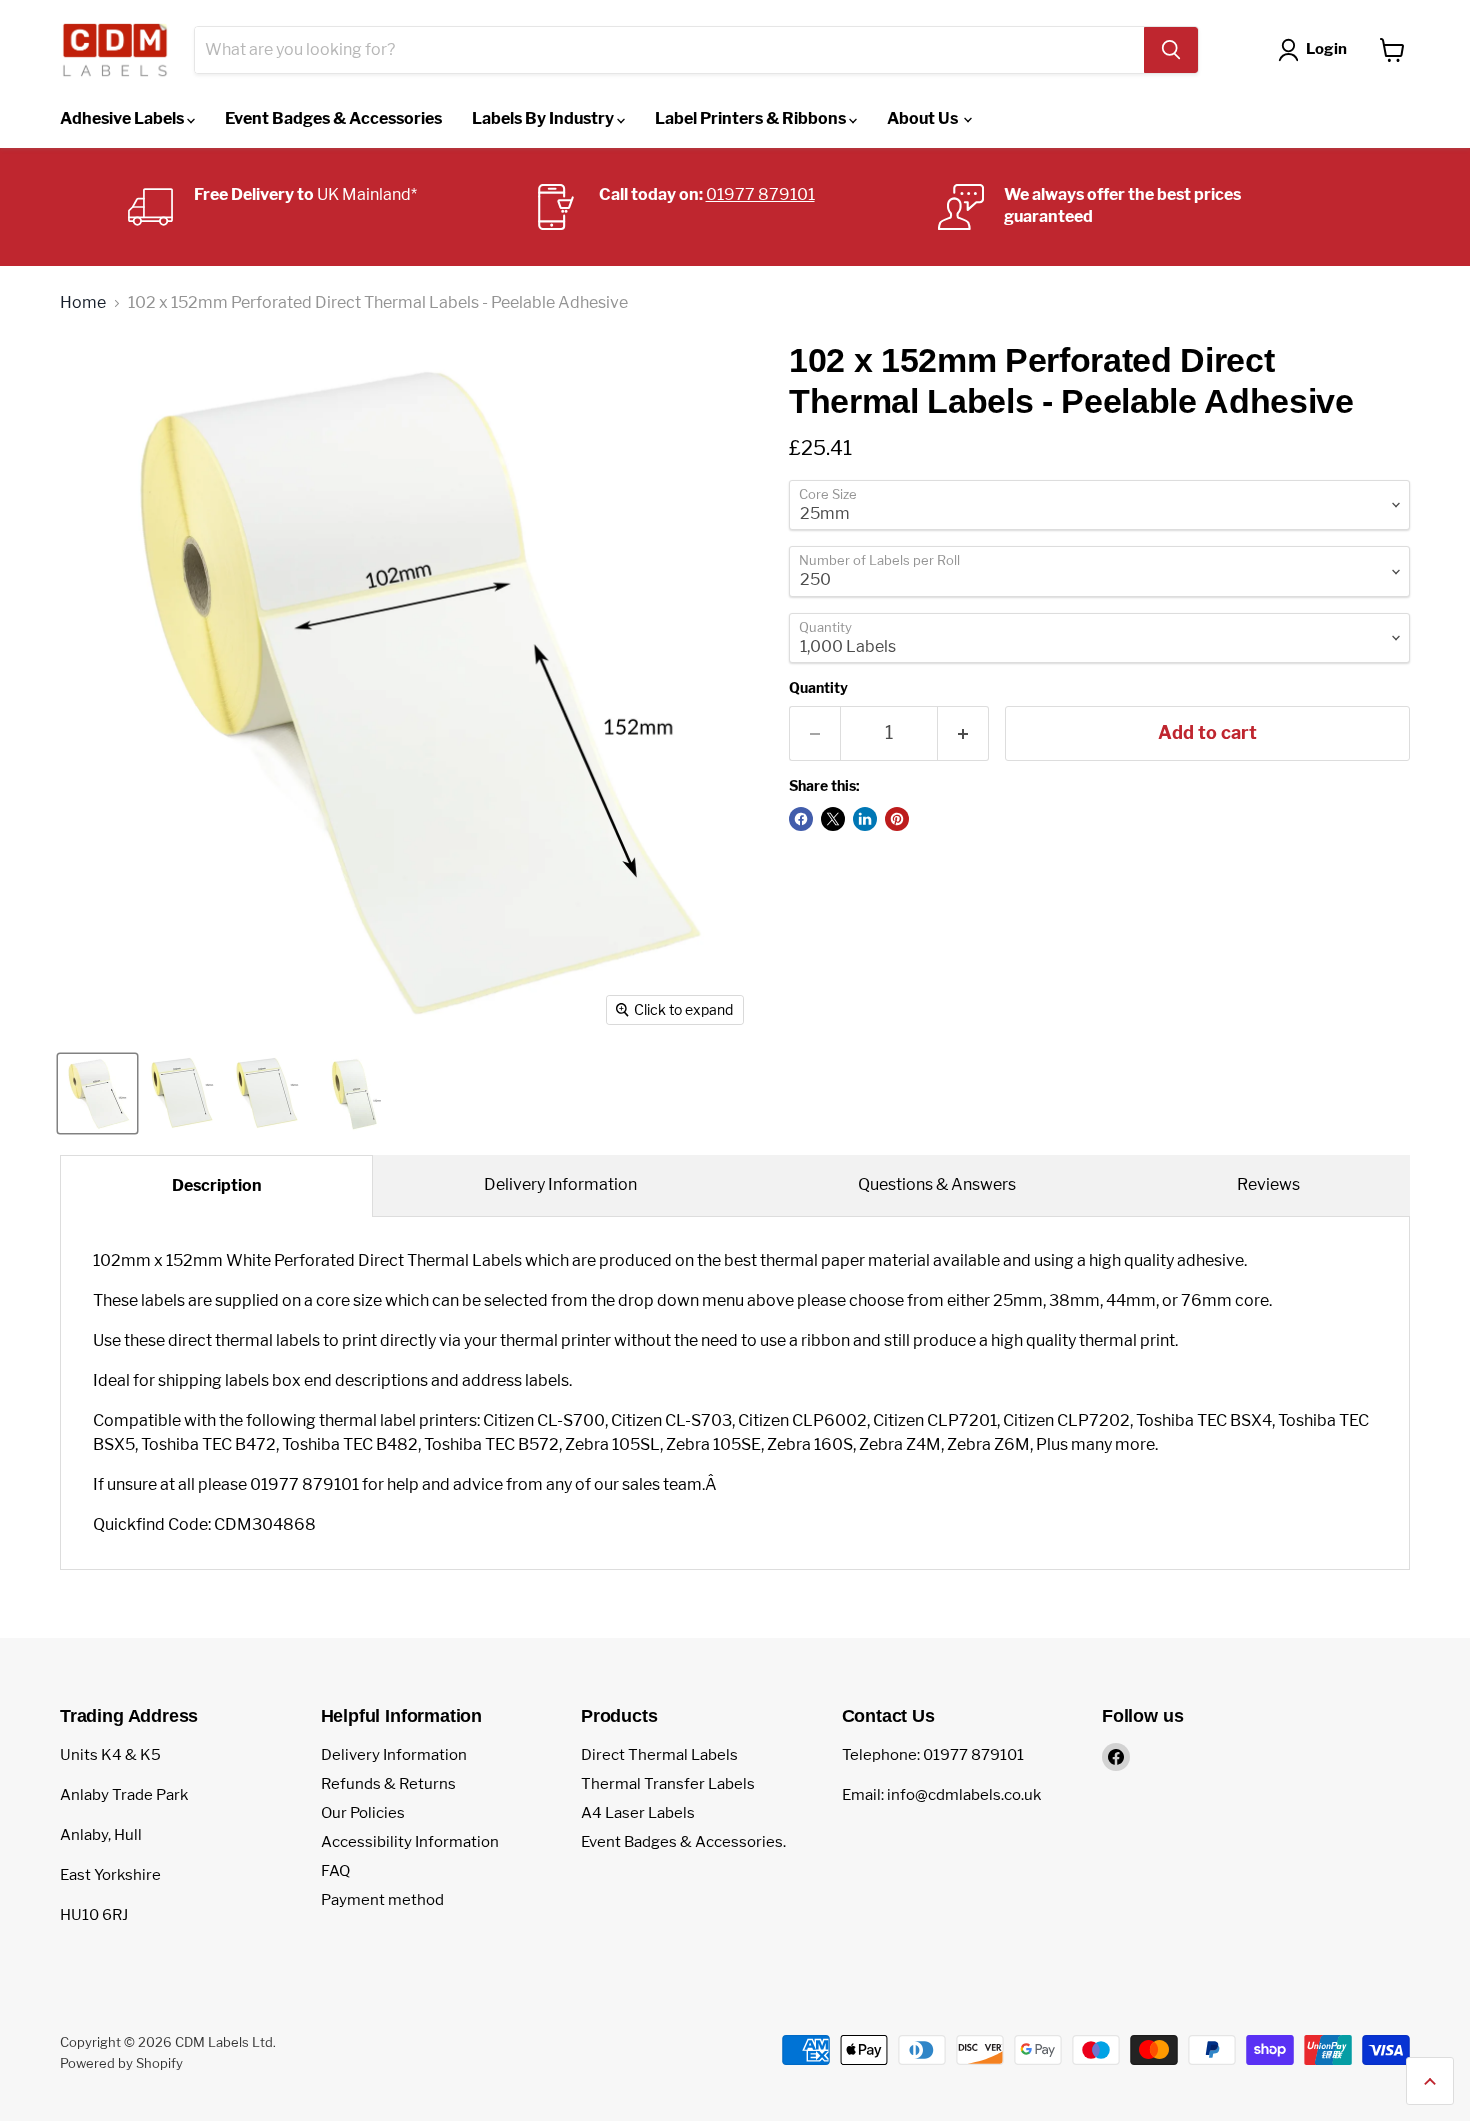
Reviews (1268, 1184)
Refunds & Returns (388, 1784)
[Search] (1171, 50)
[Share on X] (833, 819)
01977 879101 (760, 194)
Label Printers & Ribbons (752, 118)
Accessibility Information (410, 1842)
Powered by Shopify (121, 2063)
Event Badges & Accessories (333, 118)
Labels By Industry (544, 118)
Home (83, 303)
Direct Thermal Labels (659, 1755)
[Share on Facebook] (801, 819)
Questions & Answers (937, 1184)
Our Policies (363, 1813)
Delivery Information (560, 1184)
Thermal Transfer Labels (668, 1784)
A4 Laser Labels (638, 1813)
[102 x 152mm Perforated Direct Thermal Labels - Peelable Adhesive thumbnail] (97, 1093)
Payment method (382, 1900)
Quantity (818, 688)
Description (217, 1185)
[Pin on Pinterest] (897, 819)
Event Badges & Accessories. (683, 1842)
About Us (924, 118)
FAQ (335, 1871)
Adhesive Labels (123, 118)
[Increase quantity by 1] (963, 733)
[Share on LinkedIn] (865, 819)
